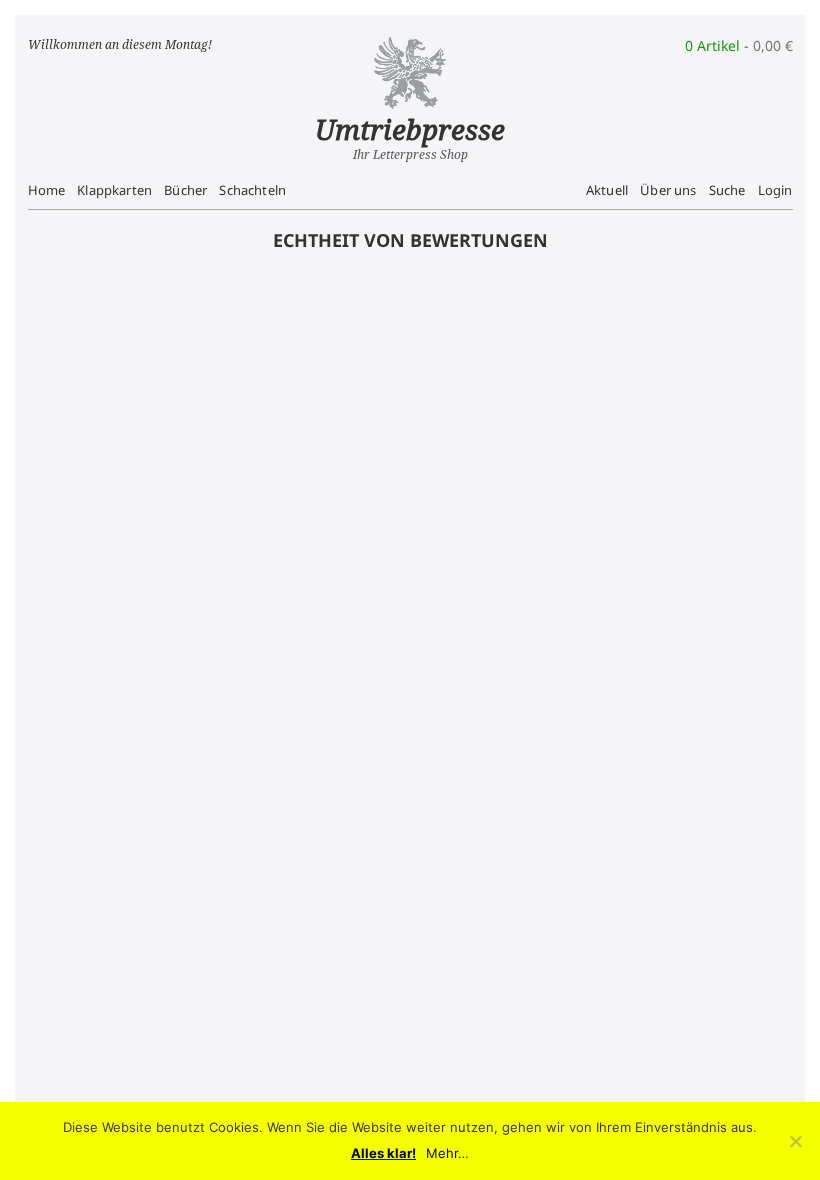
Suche (727, 190)
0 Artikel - (739, 45)
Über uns (668, 190)
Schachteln (252, 190)
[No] (795, 1141)
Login (775, 190)
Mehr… (447, 1153)
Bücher (185, 190)
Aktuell (607, 190)
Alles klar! (383, 1153)
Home (47, 190)
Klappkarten (114, 190)
